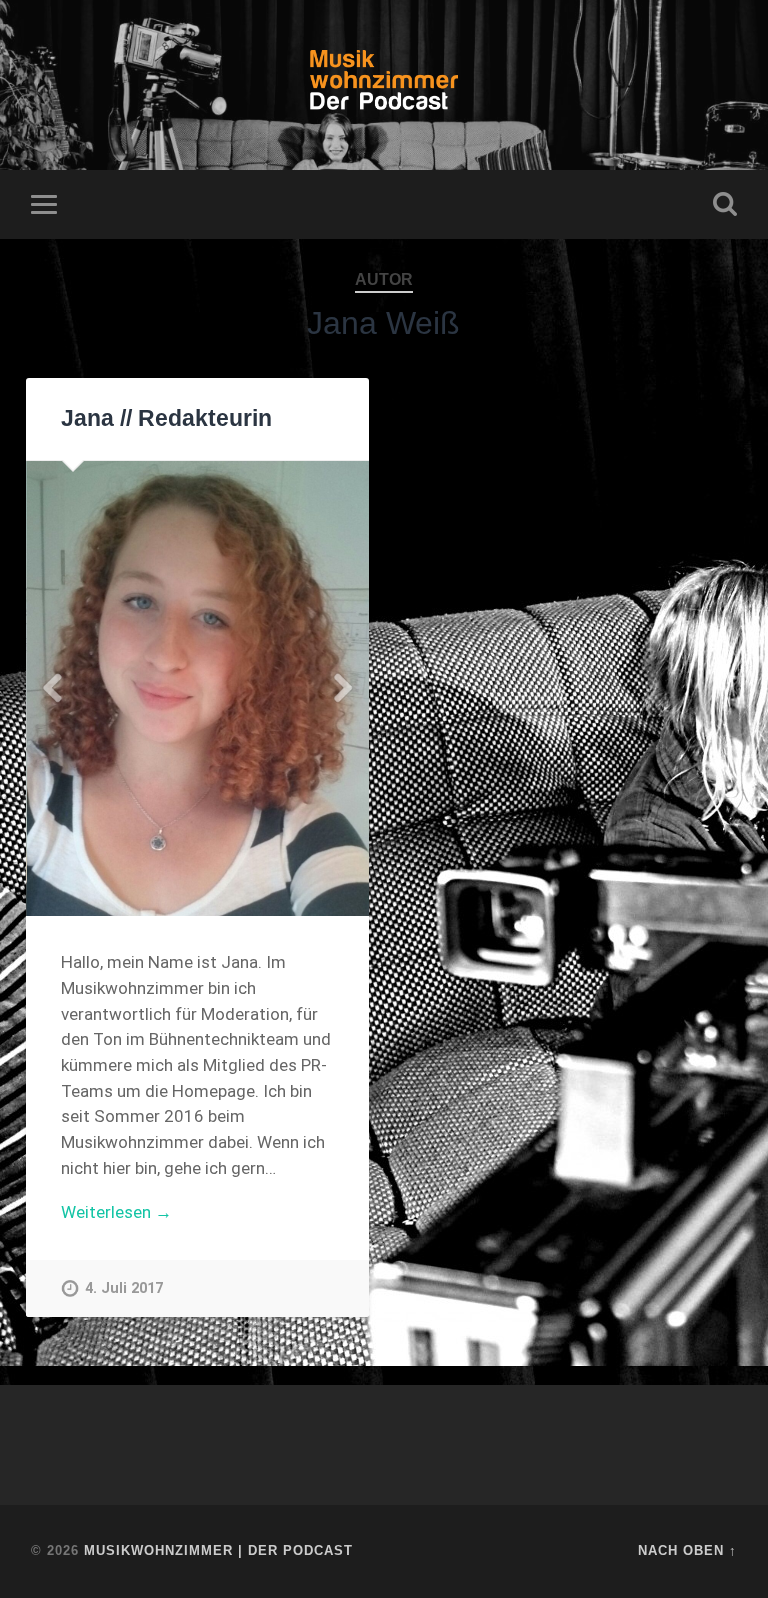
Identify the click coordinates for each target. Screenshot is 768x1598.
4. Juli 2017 (124, 1288)
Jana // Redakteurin (166, 418)
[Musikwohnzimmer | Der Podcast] (384, 85)
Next (343, 688)
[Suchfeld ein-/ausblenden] (725, 204)
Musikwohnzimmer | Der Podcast (218, 1550)
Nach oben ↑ (687, 1550)
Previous (52, 688)
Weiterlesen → (116, 1212)
